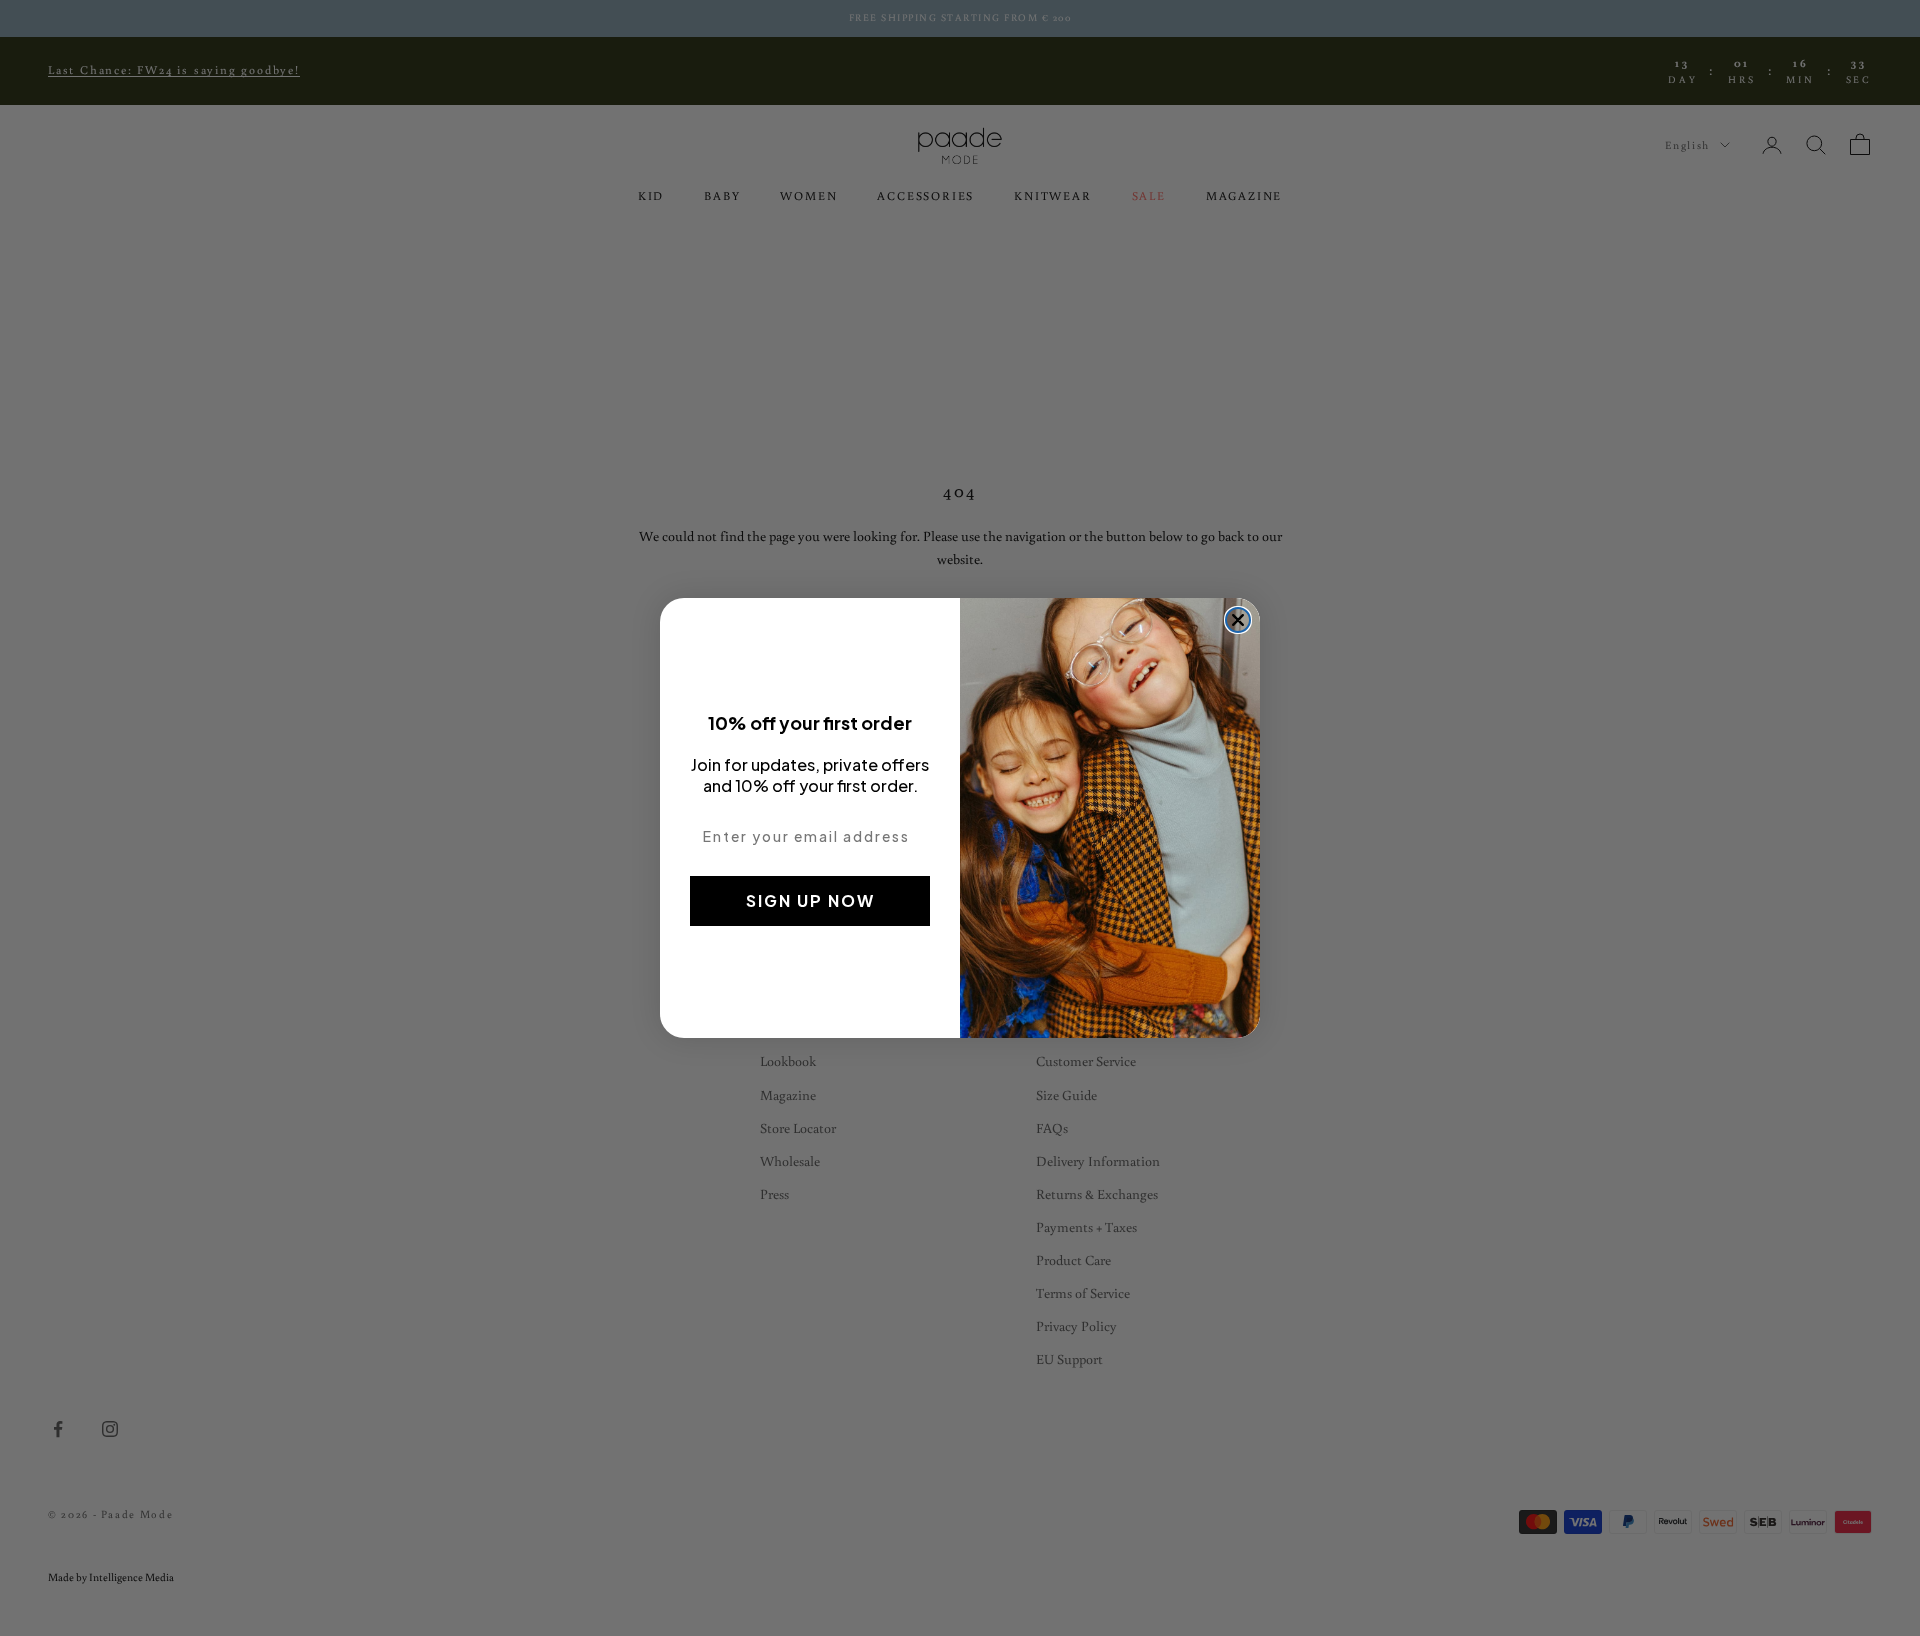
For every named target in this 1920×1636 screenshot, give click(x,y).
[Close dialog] (1238, 620)
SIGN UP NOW (810, 900)
